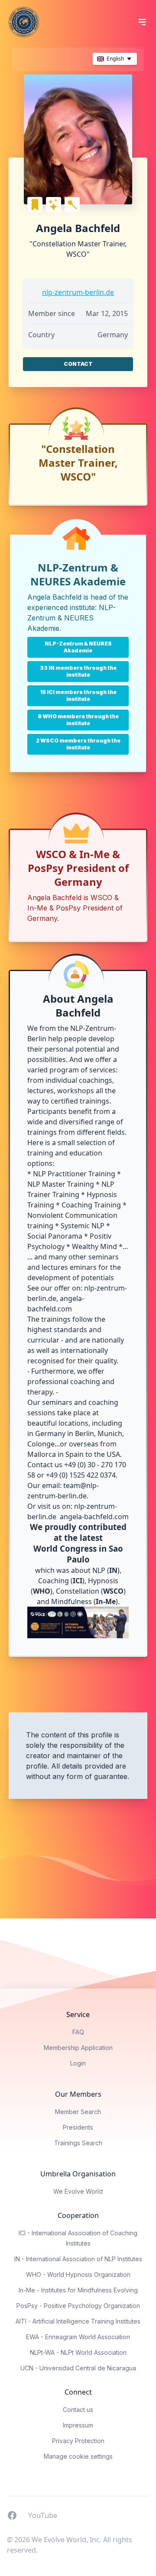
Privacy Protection (78, 2441)
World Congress (65, 1548)
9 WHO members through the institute (78, 720)
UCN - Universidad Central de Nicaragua (78, 2368)
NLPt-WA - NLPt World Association (78, 2352)
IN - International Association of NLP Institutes (78, 2259)
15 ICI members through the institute (78, 696)
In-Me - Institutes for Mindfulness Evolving (78, 2290)
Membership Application (78, 2048)
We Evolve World (78, 2191)
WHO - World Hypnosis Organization (78, 2274)
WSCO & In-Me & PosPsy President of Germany (75, 908)
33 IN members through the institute (78, 671)
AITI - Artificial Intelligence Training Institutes (78, 2321)
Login (78, 2063)
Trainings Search (78, 2143)
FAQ (78, 2032)
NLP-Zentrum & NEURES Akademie (71, 618)
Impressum (78, 2425)
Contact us (78, 2410)
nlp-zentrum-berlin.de (78, 292)
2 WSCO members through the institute (78, 744)
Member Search (78, 2112)
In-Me (106, 1601)
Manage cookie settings (78, 2456)
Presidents (78, 2127)
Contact (78, 364)
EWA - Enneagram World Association (78, 2337)
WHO (42, 1591)
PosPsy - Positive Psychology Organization (78, 2306)
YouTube (42, 2515)
